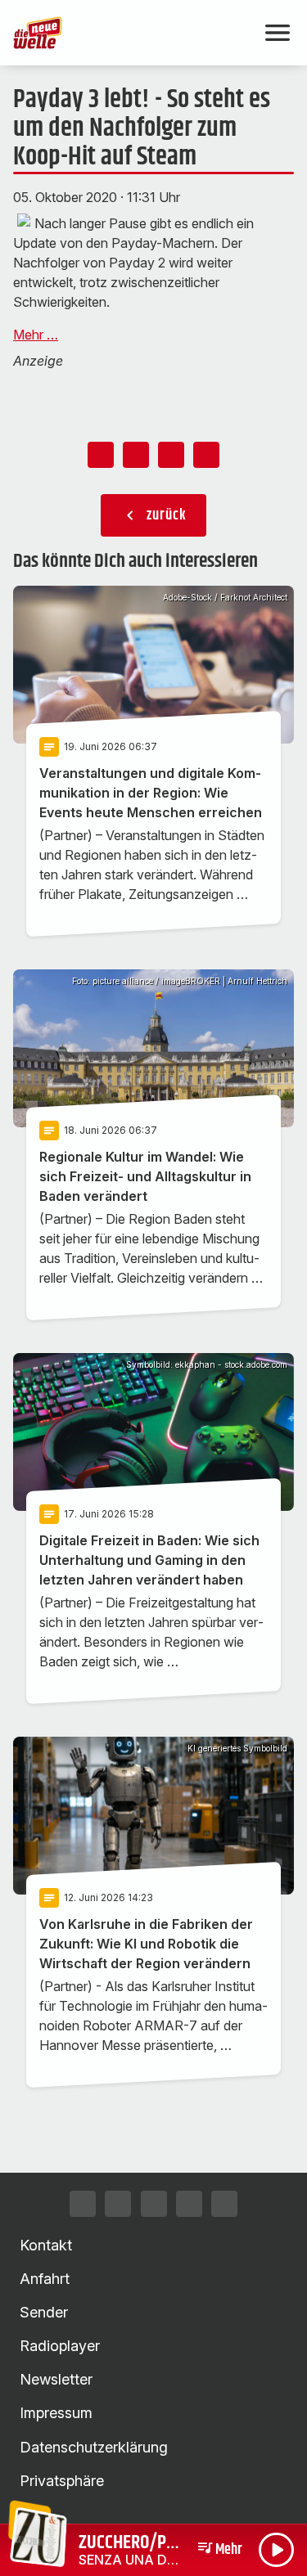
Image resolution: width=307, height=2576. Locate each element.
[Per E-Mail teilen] (206, 455)
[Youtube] (189, 2204)
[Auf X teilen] (136, 455)
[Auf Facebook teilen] (101, 455)
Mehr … (36, 335)
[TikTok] (154, 2204)
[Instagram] (83, 2204)
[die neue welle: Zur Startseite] (134, 33)
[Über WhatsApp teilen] (171, 455)
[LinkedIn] (224, 2204)
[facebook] (118, 2204)
